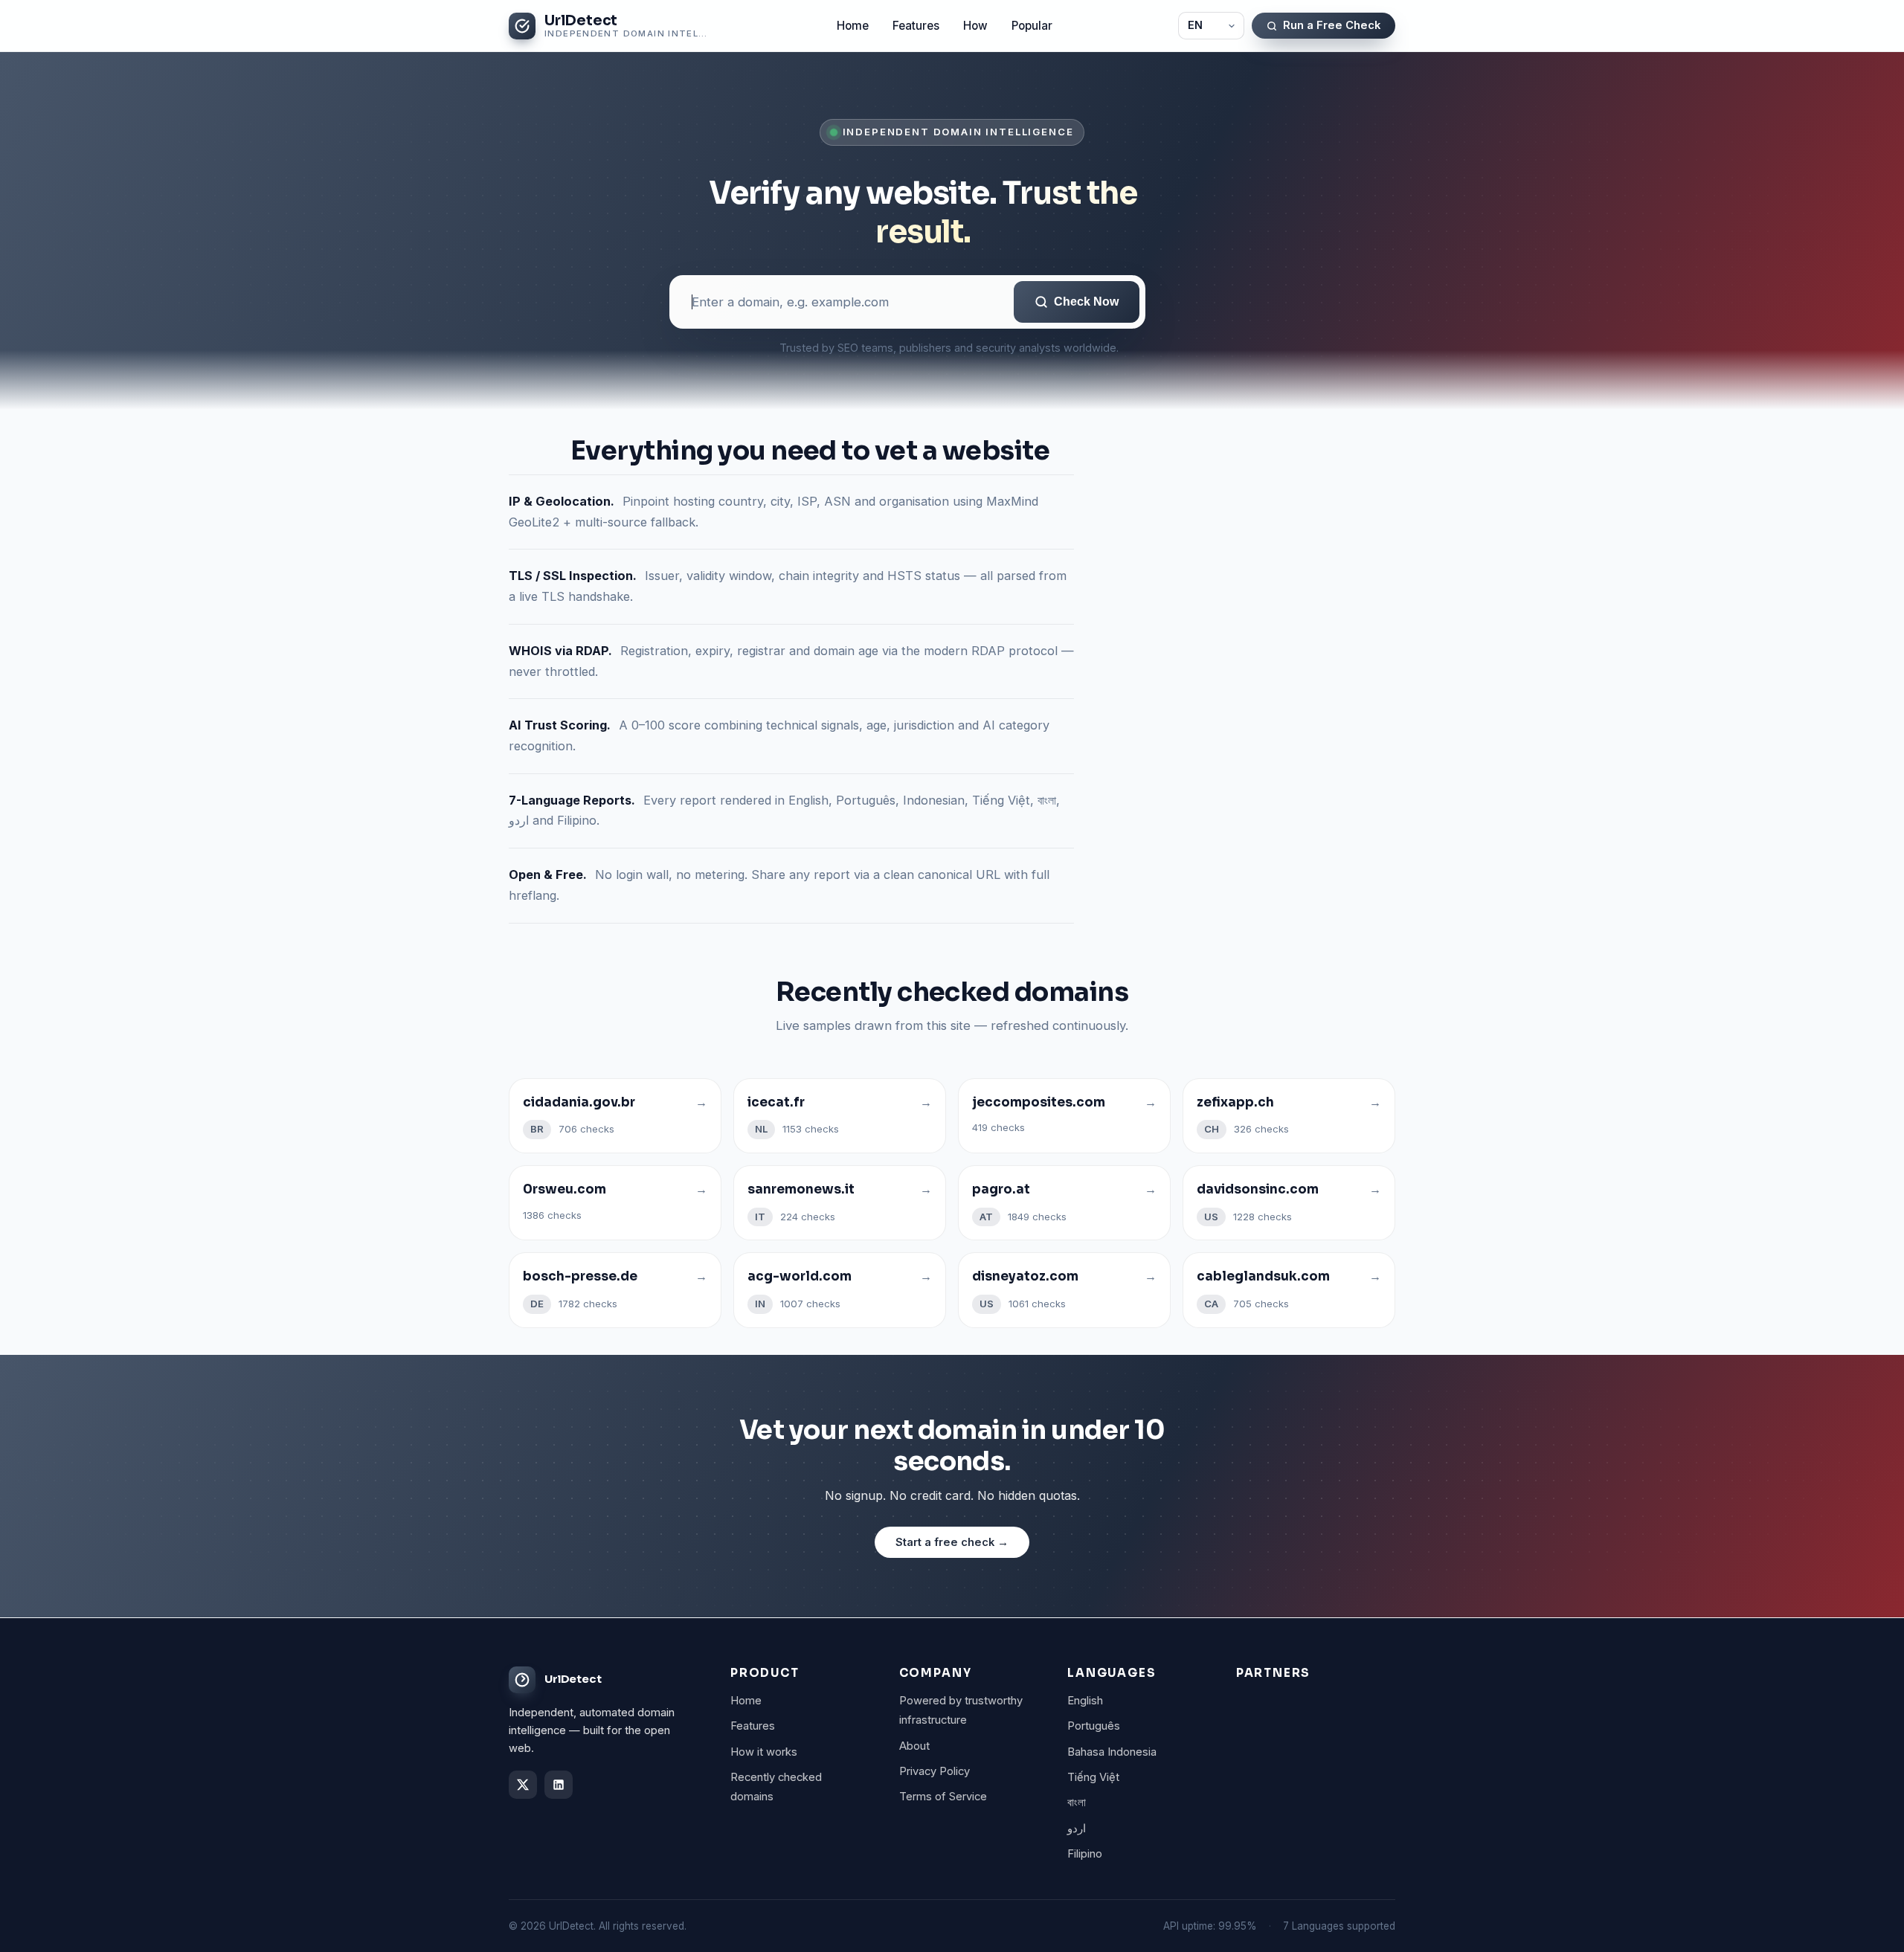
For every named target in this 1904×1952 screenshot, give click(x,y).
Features (916, 26)
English (1085, 1701)
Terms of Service (943, 1797)
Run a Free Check (1332, 25)
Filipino (1085, 1854)
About (914, 1746)
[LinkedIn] (559, 1785)
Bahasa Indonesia (1112, 1752)
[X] (523, 1785)
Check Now (1086, 302)
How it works (764, 1752)
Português (1094, 1726)
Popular (1032, 26)
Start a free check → (952, 1542)
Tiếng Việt (1093, 1777)
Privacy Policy (935, 1771)
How (975, 26)
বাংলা (1077, 1803)
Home (853, 26)
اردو (1077, 1829)
